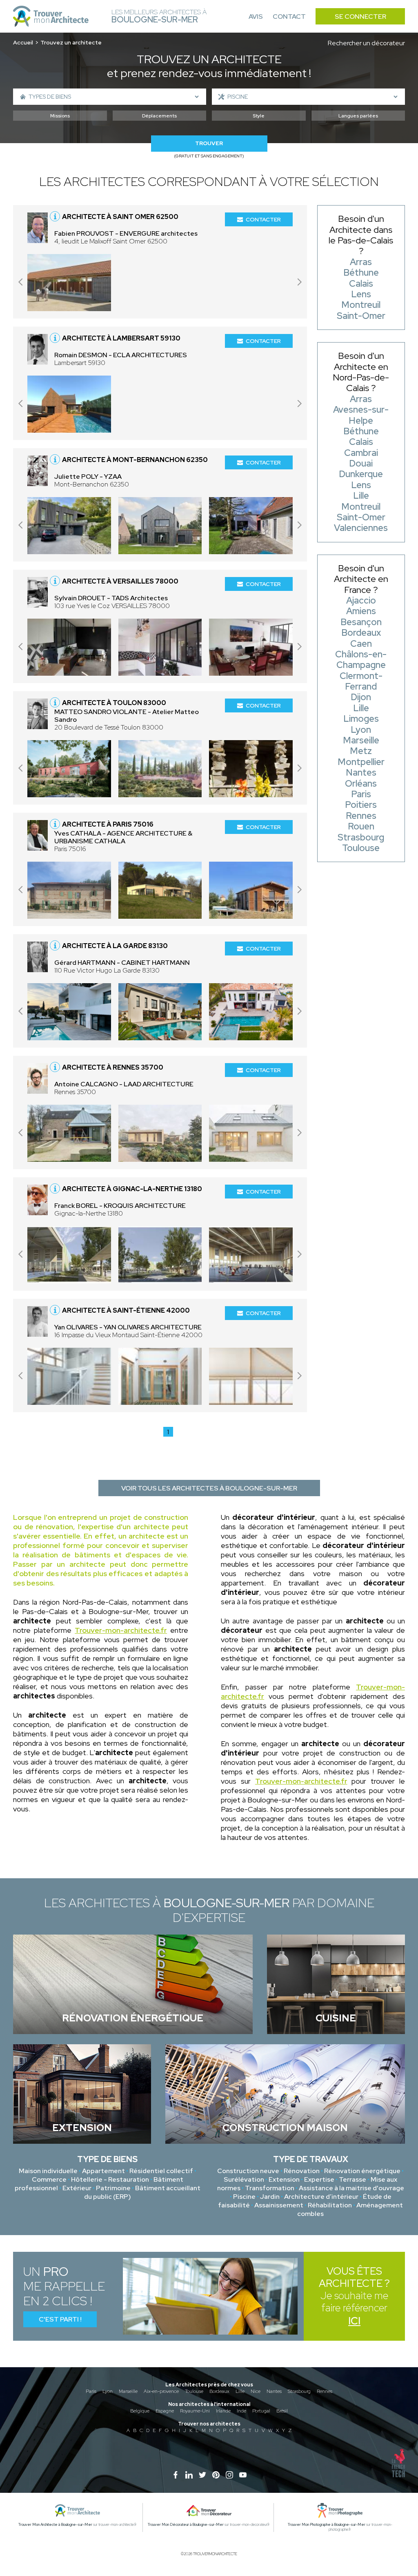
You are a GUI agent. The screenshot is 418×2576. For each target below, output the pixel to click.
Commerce (49, 2179)
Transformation (270, 2188)
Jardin (270, 2197)
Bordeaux (219, 2391)
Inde (241, 2411)
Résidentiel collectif (161, 2171)
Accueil (23, 42)
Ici (354, 2321)
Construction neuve (248, 2171)
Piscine (244, 2197)
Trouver (209, 143)
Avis (256, 17)
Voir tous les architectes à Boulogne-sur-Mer (209, 1488)
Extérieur (77, 2188)
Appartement (103, 2171)
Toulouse (194, 2391)
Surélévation (244, 2179)
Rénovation (302, 2171)
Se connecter (360, 17)
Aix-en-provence (161, 2391)
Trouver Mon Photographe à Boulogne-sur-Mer (327, 2525)
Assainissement (279, 2205)
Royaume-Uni (195, 2411)
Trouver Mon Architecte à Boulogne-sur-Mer (55, 2525)
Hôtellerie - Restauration (110, 2179)
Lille (240, 2391)
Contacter (263, 219)
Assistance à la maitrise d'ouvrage (351, 2188)
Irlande (223, 2411)
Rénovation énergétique (362, 2171)
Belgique (140, 2411)
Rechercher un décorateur (366, 43)
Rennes (325, 2391)
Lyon (108, 2391)
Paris (91, 2391)
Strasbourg (299, 2391)
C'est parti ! (60, 2319)
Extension (284, 2179)
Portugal (261, 2411)
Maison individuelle (48, 2171)
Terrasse (352, 2179)
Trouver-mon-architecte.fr (121, 1630)
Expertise (319, 2179)
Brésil (282, 2411)
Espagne (165, 2411)
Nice (256, 2391)
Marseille (128, 2391)
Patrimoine (113, 2188)
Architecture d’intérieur (321, 2197)
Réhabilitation (330, 2205)
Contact (289, 17)
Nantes (274, 2391)
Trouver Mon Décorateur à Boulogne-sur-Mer (186, 2525)
